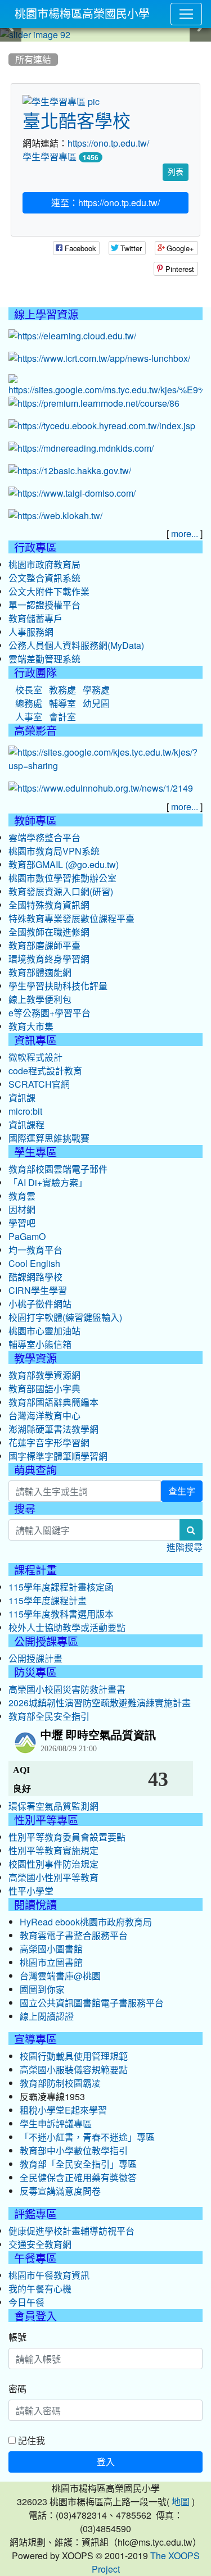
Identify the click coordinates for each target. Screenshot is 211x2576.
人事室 (29, 717)
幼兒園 (96, 703)
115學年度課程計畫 (48, 1601)
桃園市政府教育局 (44, 565)
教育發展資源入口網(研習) (61, 892)
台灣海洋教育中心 (44, 1416)
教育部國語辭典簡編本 (53, 1402)
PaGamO (27, 1237)
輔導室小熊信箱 (40, 1344)
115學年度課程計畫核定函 (61, 1587)
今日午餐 (26, 2302)
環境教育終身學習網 (49, 959)
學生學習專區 (50, 157)
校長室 (29, 690)
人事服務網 (31, 632)
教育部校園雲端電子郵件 (58, 1169)
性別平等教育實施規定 (53, 1851)
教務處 (62, 690)
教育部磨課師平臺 (44, 946)
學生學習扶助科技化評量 (58, 986)
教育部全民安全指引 (49, 1716)
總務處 (29, 703)
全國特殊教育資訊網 (49, 905)
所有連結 (33, 60)
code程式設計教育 (45, 1071)
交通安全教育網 (40, 2245)
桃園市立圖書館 (51, 1962)
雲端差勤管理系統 (44, 659)
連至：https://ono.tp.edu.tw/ (105, 203)
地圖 (181, 2502)
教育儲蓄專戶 (35, 619)
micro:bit (25, 1111)
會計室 (62, 717)
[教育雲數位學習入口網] (72, 337)
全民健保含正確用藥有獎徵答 (78, 2178)
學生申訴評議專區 (56, 2124)
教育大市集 (31, 1026)
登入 (106, 2462)
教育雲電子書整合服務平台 (74, 1936)
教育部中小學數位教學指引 (74, 2151)
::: (11, 46)
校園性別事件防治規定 (53, 1864)
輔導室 (62, 703)
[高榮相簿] (105, 760)
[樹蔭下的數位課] (101, 789)
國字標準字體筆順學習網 (58, 1456)
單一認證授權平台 (44, 605)
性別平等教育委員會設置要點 (67, 1837)
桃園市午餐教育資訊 (49, 2275)
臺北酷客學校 (77, 121)
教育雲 (22, 1196)
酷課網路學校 (35, 1277)
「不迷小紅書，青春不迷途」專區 (87, 2137)
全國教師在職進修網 (49, 932)
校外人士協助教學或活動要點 (67, 1628)
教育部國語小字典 (44, 1389)
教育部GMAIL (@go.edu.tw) (64, 865)
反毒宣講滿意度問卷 (60, 2191)
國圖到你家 (42, 1989)
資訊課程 (26, 1125)
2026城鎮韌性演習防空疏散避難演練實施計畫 (100, 1703)
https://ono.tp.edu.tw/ (108, 143)
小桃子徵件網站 (40, 1304)
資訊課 (22, 1098)
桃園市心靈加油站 (44, 1331)
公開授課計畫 (35, 1659)
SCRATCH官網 (39, 1084)
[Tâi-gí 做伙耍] (72, 494)
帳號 (17, 2337)
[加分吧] (94, 404)
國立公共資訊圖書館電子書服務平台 (92, 2003)
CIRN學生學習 (38, 1291)
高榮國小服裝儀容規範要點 (74, 2070)
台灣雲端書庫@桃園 (60, 1976)
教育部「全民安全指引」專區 (78, 2164)
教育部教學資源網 (44, 1375)
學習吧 (22, 1223)
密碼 (17, 2389)
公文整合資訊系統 (44, 578)
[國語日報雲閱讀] (81, 449)
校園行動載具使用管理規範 (74, 2056)
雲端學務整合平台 (44, 838)
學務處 (96, 690)
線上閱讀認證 (47, 2016)
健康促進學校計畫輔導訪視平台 (71, 2231)
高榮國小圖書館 (51, 1949)
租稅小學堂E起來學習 (63, 2110)
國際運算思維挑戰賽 (49, 1138)
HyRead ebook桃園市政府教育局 (86, 1922)
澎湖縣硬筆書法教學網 (53, 1429)
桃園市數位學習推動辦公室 (62, 878)
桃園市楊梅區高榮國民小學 (82, 14)
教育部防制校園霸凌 (60, 2083)
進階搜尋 (185, 1547)
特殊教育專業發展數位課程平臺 (71, 919)
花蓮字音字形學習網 (49, 1443)
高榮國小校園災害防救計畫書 (67, 1689)
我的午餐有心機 (40, 2289)
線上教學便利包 (40, 999)
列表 (176, 172)
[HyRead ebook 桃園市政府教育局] (102, 426)
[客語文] (70, 471)
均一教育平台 (35, 1250)
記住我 (30, 2440)
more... (185, 534)
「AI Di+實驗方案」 (48, 1183)
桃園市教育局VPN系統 (54, 851)
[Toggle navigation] (186, 14)
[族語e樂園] (55, 516)
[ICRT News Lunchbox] (99, 359)
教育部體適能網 (40, 973)
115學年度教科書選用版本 (61, 1614)
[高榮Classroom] (105, 386)
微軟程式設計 (35, 1057)
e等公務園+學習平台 (50, 1013)
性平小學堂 (31, 1891)
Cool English (34, 1264)
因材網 (22, 1210)
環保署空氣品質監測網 (53, 1806)
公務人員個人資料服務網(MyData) (76, 646)
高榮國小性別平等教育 (53, 1878)
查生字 (182, 1491)
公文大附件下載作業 (49, 592)
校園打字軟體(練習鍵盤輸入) (65, 1317)
